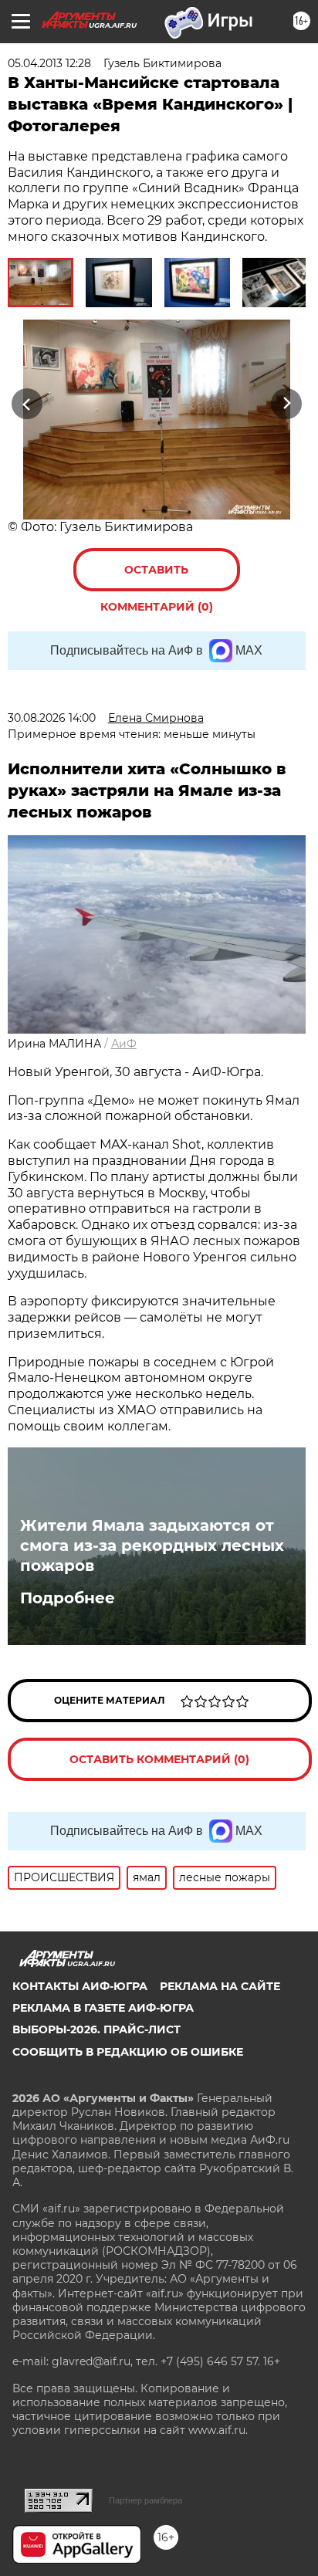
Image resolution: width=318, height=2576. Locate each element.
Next (287, 403)
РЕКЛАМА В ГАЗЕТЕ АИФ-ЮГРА (103, 2008)
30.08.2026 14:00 (52, 718)
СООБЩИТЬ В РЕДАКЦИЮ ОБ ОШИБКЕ (128, 2052)
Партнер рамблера (145, 2500)
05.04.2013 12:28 (49, 63)
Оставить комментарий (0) (157, 577)
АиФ (124, 1044)
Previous (25, 403)
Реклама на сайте (220, 1986)
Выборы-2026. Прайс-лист (96, 2029)
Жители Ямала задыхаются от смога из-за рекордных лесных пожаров (152, 1545)
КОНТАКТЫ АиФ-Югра (80, 1986)
